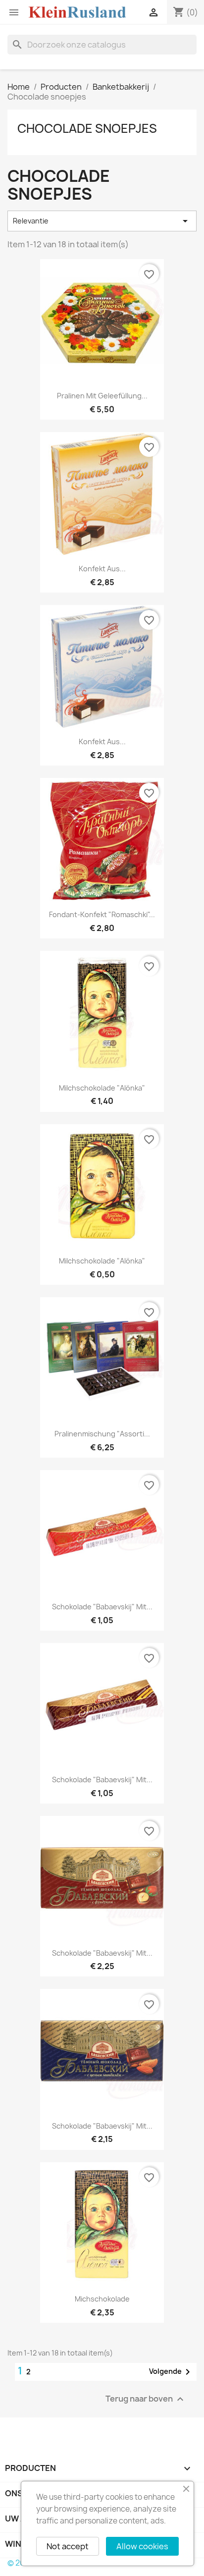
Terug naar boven (146, 2399)
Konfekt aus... (102, 569)
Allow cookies (142, 2546)
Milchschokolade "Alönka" (102, 1088)
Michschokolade (102, 2299)
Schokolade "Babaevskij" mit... (102, 1607)
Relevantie (102, 221)
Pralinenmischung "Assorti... (102, 1434)
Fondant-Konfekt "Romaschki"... (102, 914)
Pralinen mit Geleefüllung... (102, 396)
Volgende (171, 2372)
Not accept (68, 2546)
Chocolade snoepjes (87, 128)
